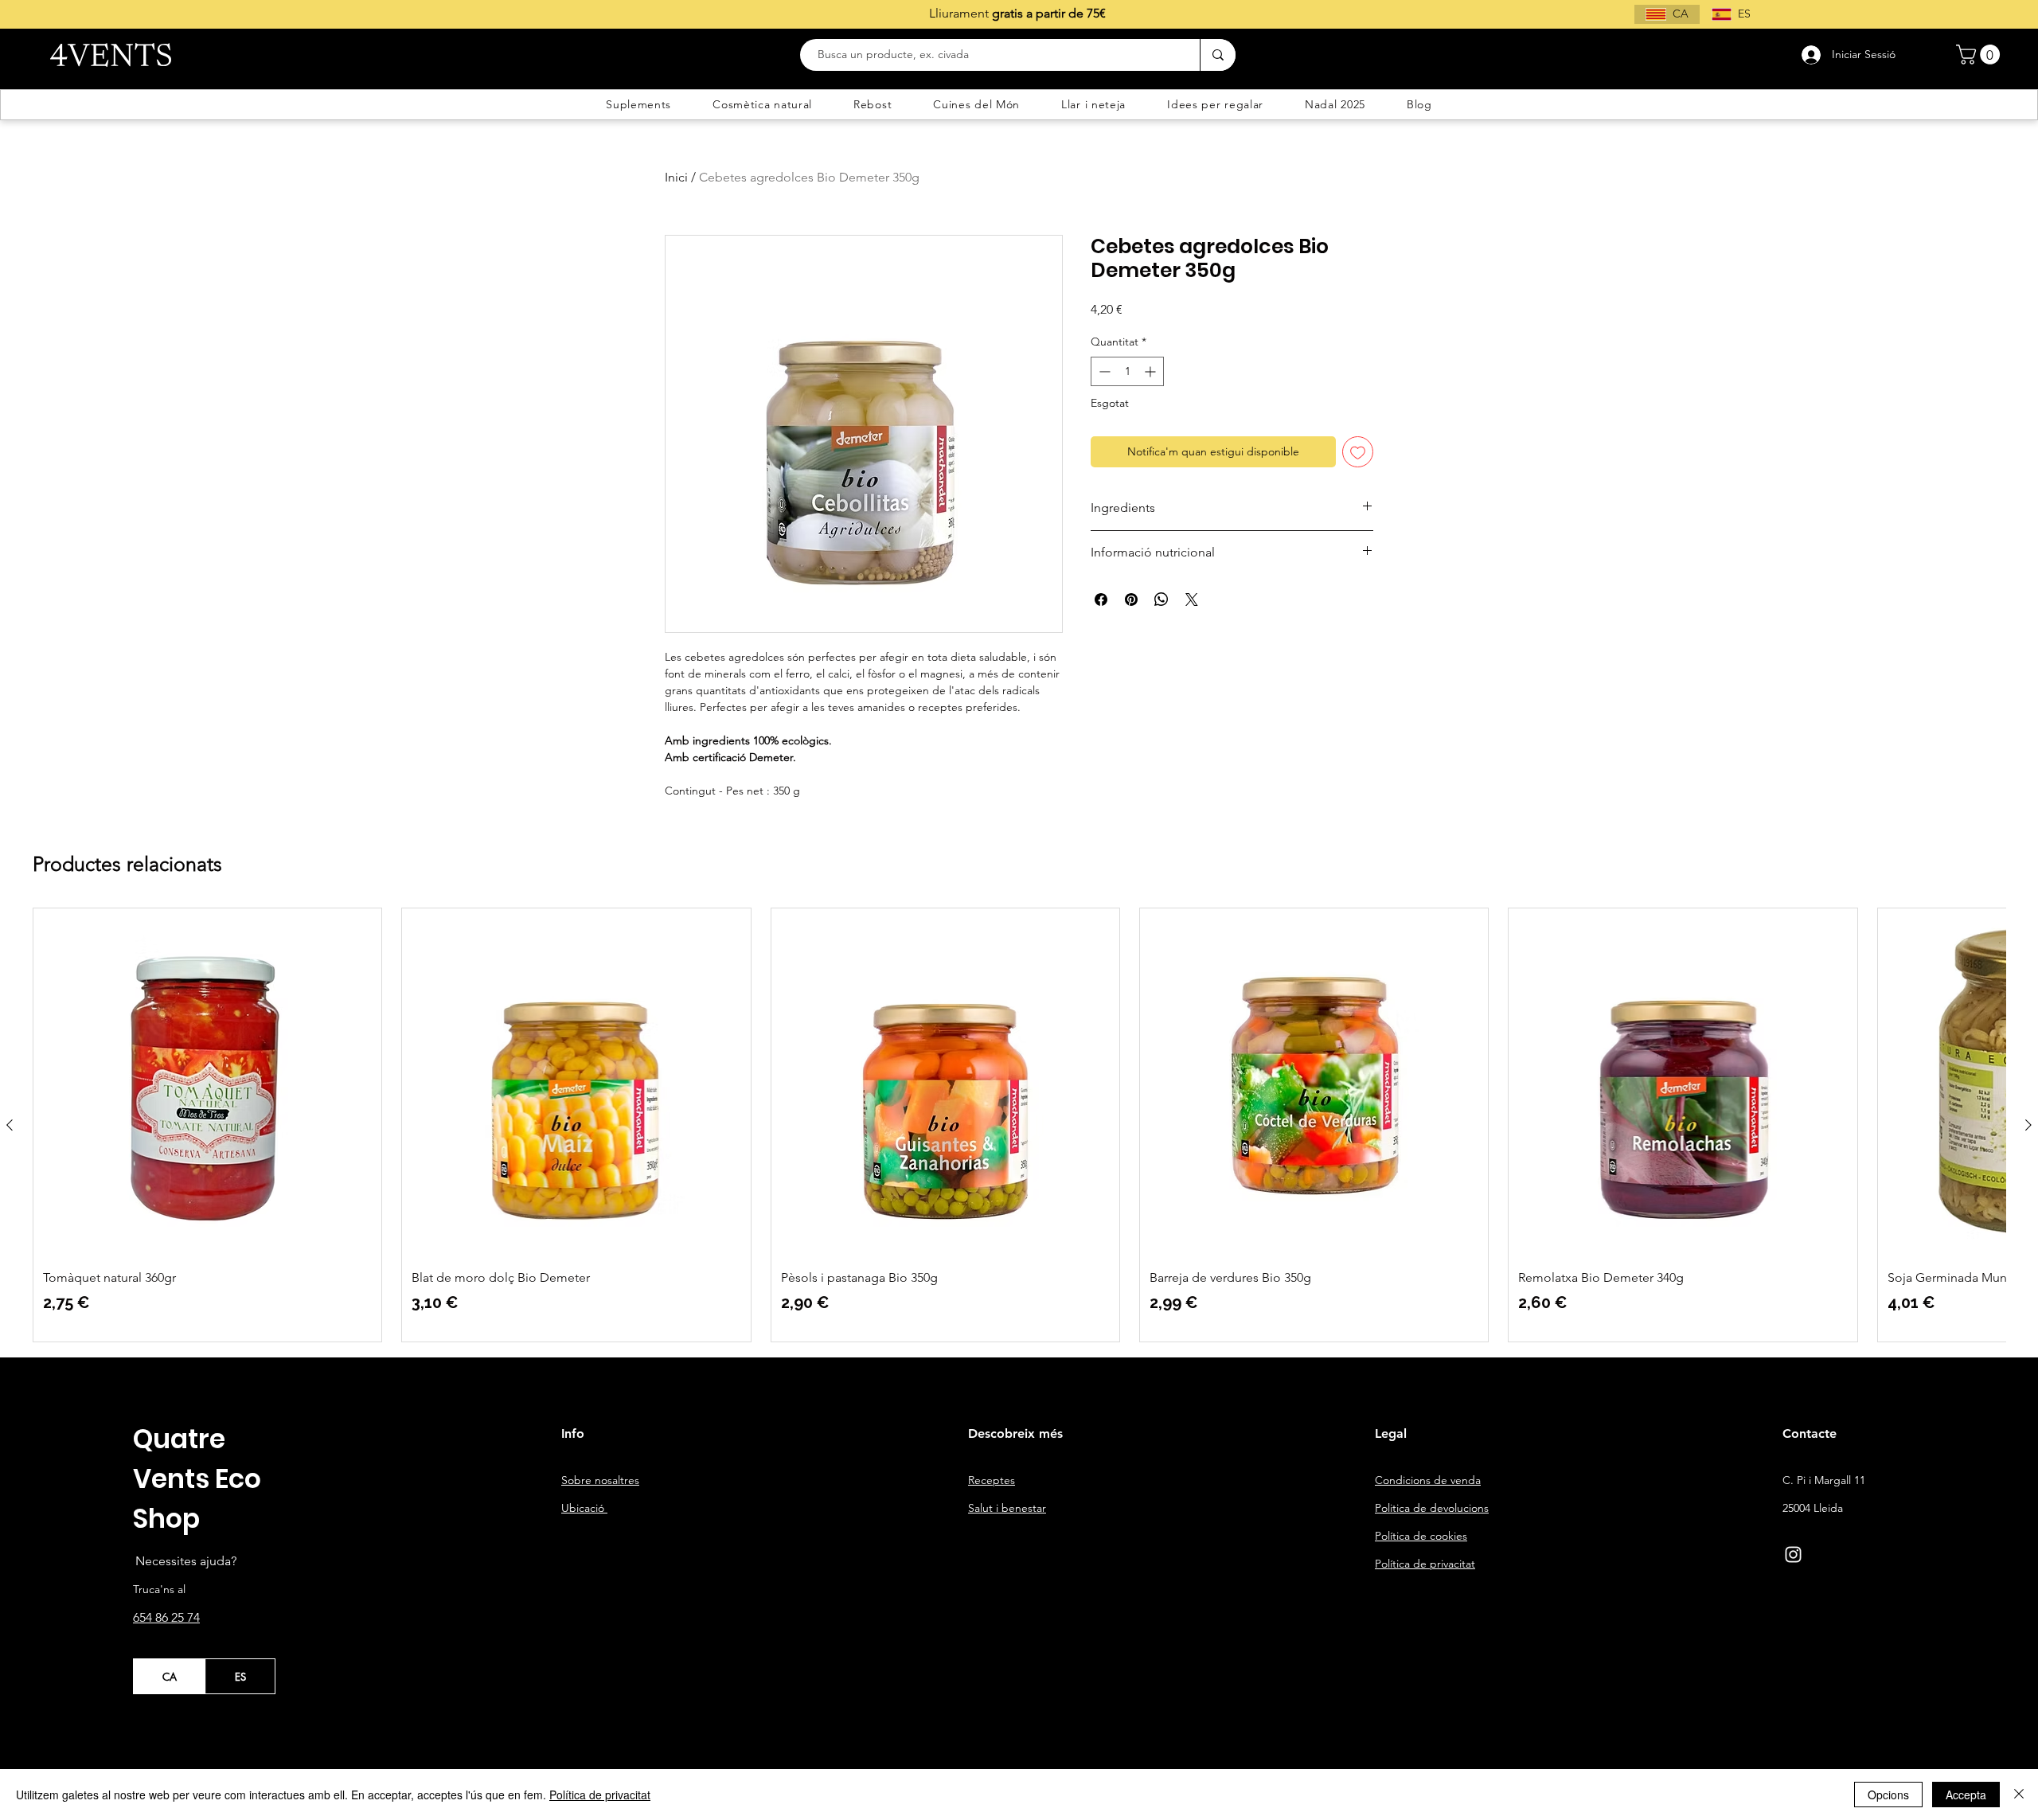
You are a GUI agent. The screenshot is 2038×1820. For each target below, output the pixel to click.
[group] (1019, 1125)
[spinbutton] (1127, 371)
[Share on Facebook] (1101, 600)
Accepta (1966, 1795)
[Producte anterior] (10, 1125)
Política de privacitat (600, 1795)
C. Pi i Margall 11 (1824, 1480)
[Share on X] (1192, 600)
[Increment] (1152, 371)
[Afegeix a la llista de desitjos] (1358, 452)
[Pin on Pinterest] (1131, 600)
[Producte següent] (2028, 1125)
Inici (676, 177)
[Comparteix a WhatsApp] (1162, 600)
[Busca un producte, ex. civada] (1218, 55)
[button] (1980, 55)
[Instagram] (1793, 1554)
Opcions (1888, 1795)
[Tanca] (2019, 1795)
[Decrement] (1103, 371)
